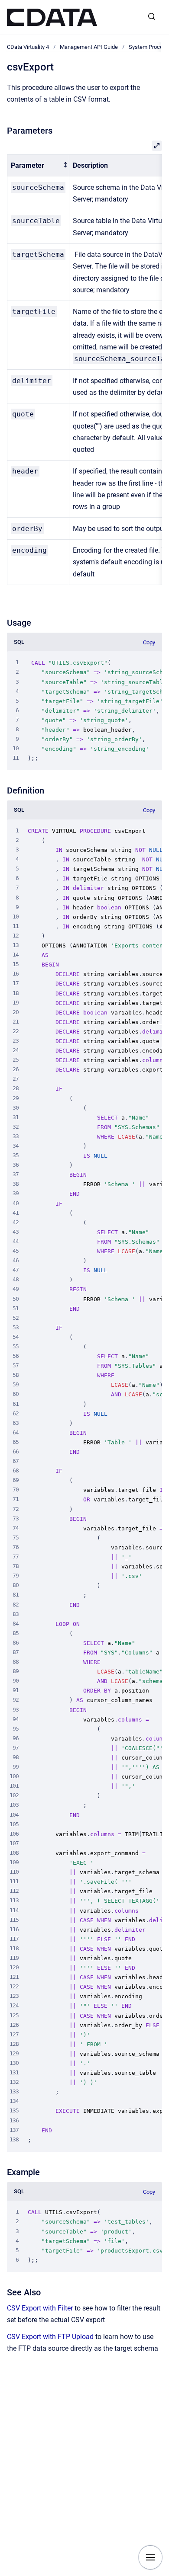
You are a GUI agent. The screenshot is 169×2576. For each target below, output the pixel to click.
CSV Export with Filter (40, 2308)
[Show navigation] (150, 2557)
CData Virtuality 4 (28, 47)
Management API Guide (89, 47)
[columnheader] (38, 165)
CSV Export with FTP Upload (50, 2337)
